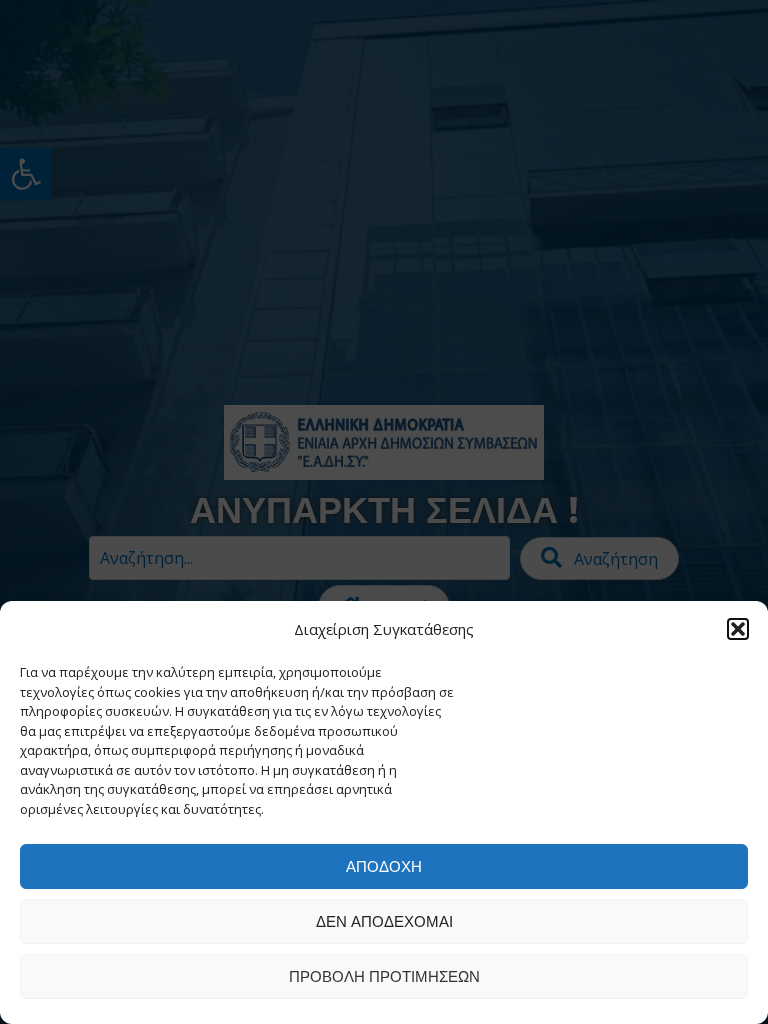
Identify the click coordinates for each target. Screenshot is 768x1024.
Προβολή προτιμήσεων (384, 976)
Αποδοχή (384, 866)
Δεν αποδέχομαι (384, 921)
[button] (738, 629)
